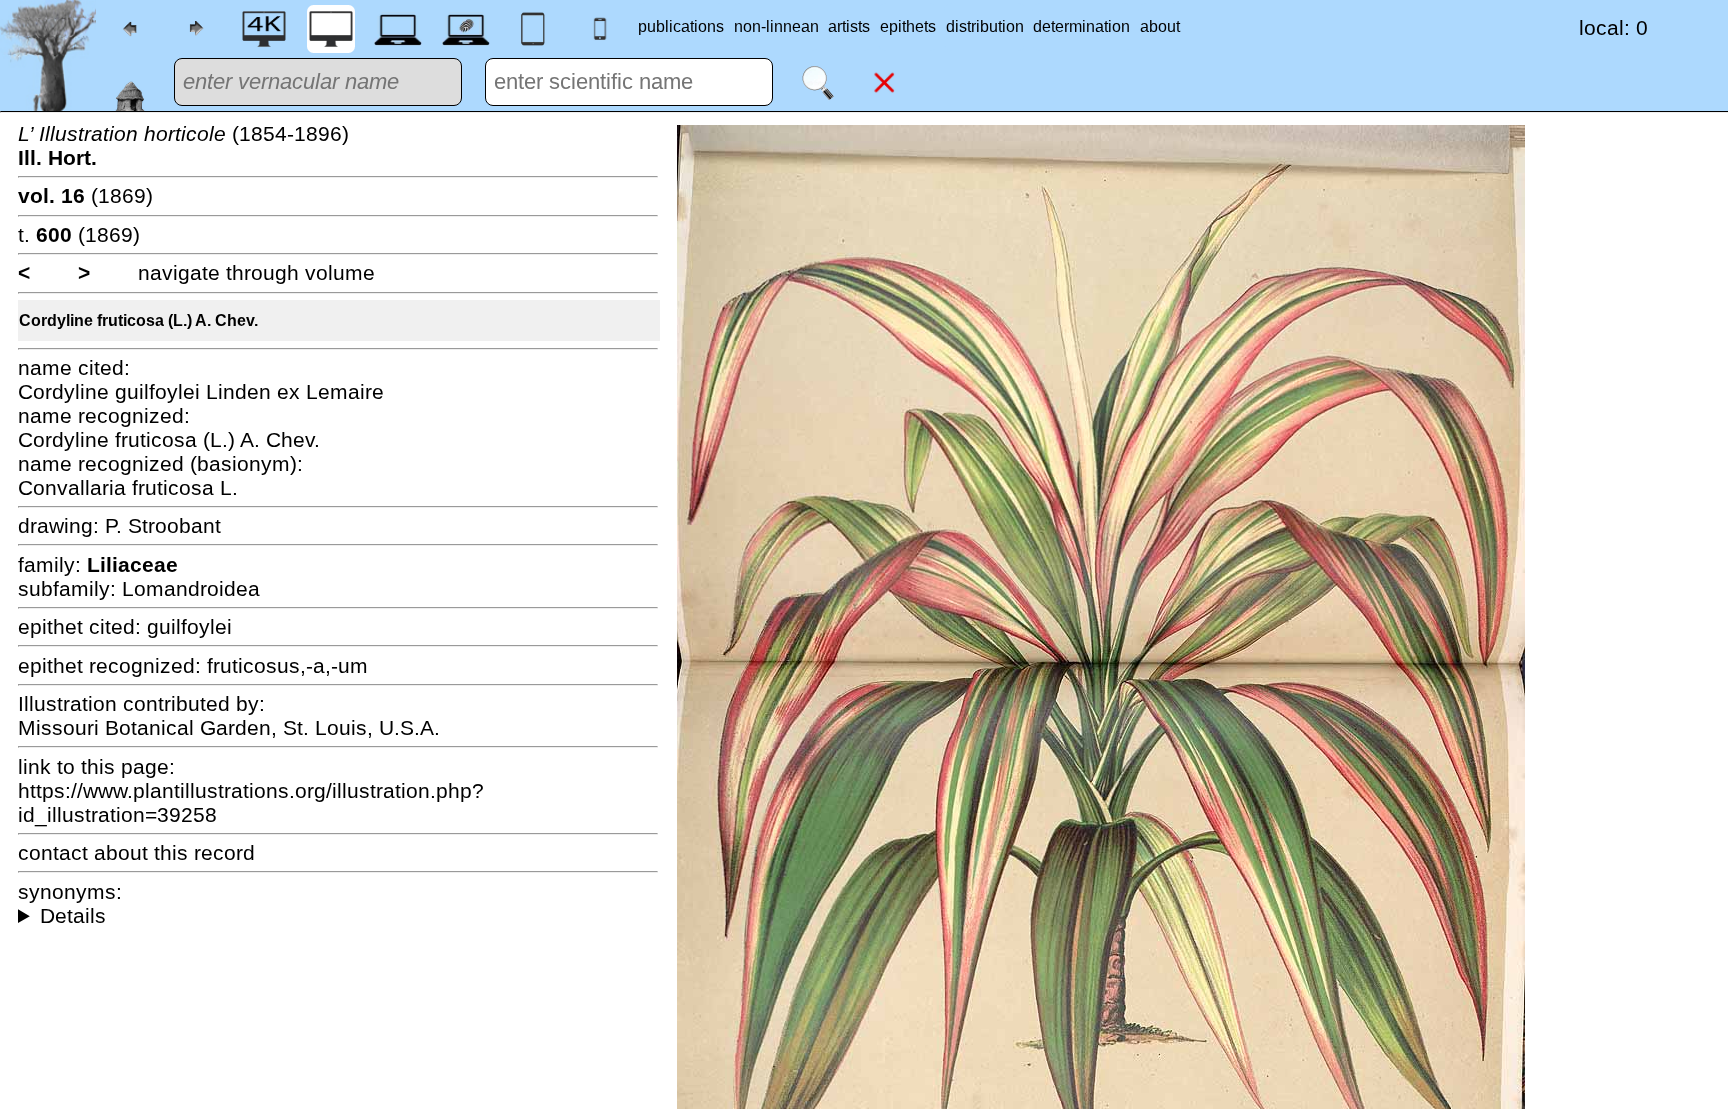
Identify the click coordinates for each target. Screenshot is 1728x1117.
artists (849, 26)
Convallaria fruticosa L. (128, 487)
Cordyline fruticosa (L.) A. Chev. (138, 320)
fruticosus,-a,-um (287, 665)
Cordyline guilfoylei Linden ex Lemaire (201, 391)
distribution (985, 26)
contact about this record (136, 852)
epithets (908, 26)
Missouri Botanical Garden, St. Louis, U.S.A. (229, 727)
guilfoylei (189, 626)
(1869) (85, 195)
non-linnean (776, 26)
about (1160, 26)
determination (1081, 26)
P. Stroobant (163, 525)
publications (681, 26)
